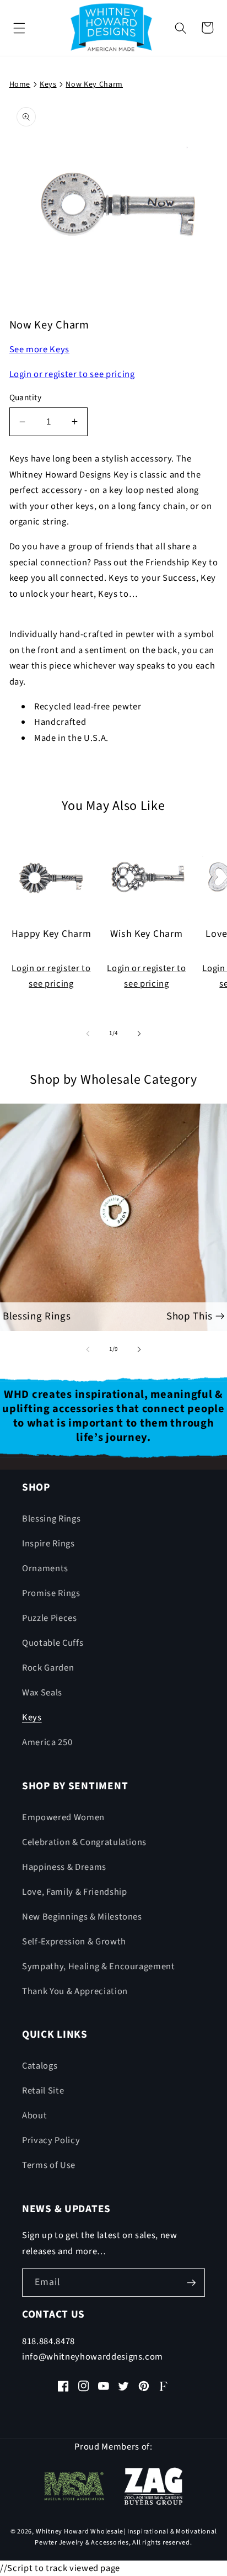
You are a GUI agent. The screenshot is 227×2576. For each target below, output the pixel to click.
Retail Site (43, 2091)
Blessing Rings (51, 1519)
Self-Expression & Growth (74, 1942)
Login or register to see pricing (72, 374)
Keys (32, 1718)
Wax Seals (42, 1693)
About (34, 2116)
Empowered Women (63, 1817)
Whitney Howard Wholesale (80, 2532)
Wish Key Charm (146, 934)
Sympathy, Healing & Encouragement (99, 1967)
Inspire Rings (48, 1544)
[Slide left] (88, 1033)
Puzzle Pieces (50, 1618)
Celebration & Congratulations (84, 1842)
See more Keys (40, 349)
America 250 (47, 1742)
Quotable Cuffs (53, 1643)
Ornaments (45, 1568)
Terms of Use (49, 2165)
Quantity (26, 397)
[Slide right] (139, 1033)
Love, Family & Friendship (75, 1892)
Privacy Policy (51, 2140)
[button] (19, 28)
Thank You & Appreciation (75, 1991)
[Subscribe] (191, 2283)
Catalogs (40, 2066)
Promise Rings (51, 1593)
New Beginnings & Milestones (82, 1917)
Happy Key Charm (52, 934)
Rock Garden (48, 1668)
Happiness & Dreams (64, 1867)
